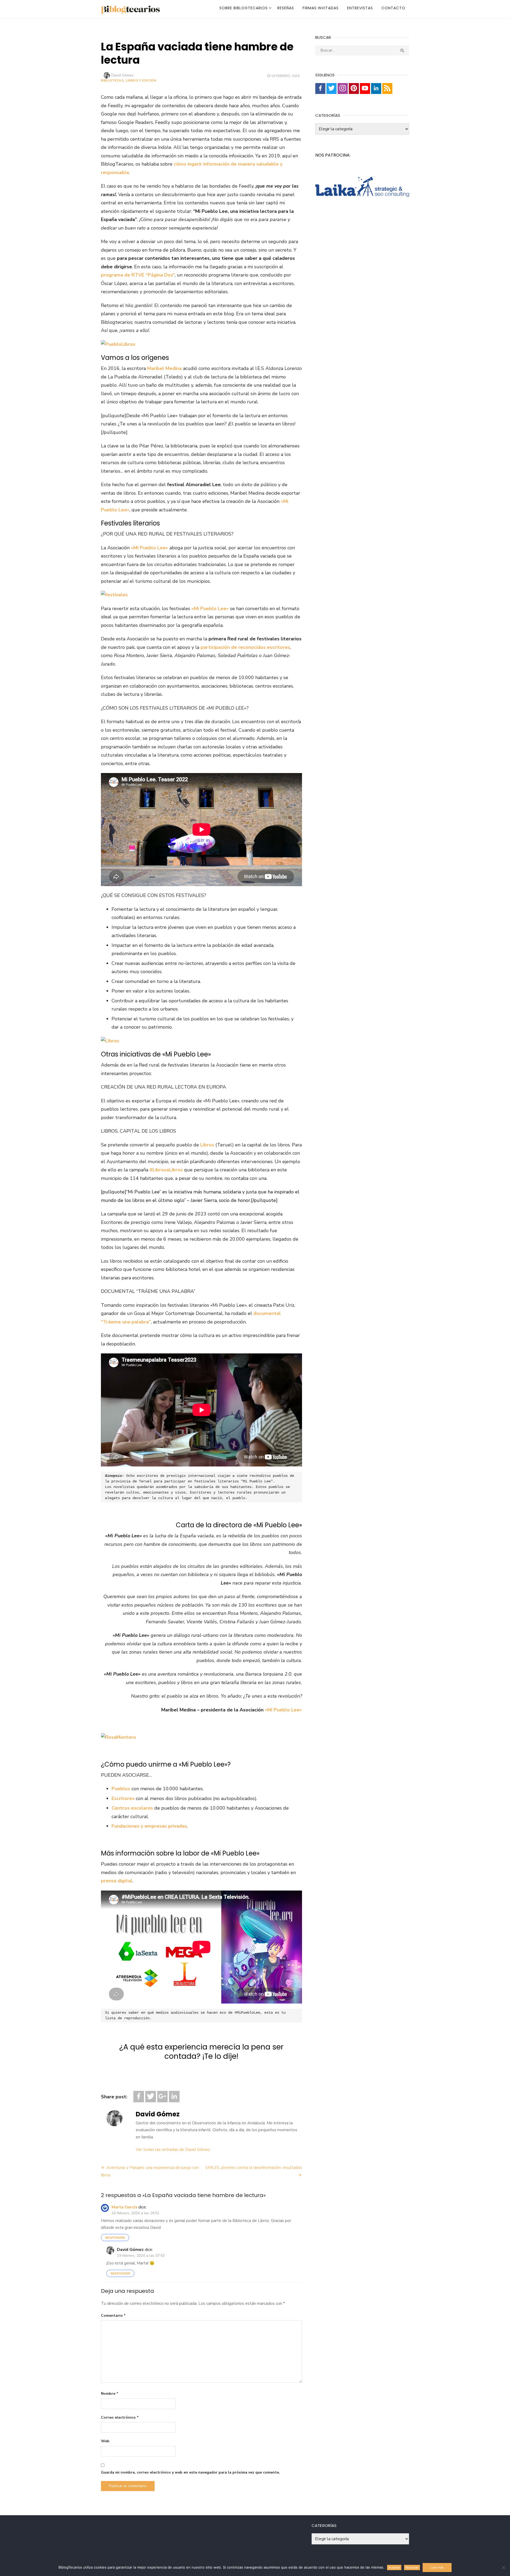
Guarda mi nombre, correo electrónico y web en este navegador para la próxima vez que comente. (190, 2472)
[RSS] (387, 89)
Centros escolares (132, 1808)
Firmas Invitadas (321, 8)
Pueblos (121, 1789)
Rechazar (412, 2568)
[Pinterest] (354, 89)
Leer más (437, 2568)
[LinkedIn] (174, 2097)
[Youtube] (365, 89)
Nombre (110, 2394)
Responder (115, 2238)
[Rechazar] (503, 2568)
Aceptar (394, 2568)
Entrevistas (360, 8)
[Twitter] (151, 2097)
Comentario (113, 2316)
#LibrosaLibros (166, 1170)
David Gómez (122, 75)
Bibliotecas (112, 80)
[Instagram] (343, 89)
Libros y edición (141, 80)
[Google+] (163, 2097)
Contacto (393, 8)
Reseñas (286, 8)
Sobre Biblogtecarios (244, 8)
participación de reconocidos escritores (245, 647)
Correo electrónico (120, 2417)
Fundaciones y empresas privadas (149, 1826)
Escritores (123, 1798)
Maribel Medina (164, 368)
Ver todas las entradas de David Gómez (173, 2150)
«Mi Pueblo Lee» (283, 1710)
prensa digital (117, 1881)
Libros (207, 1145)
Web (105, 2441)
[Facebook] (139, 2097)
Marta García (124, 2207)
